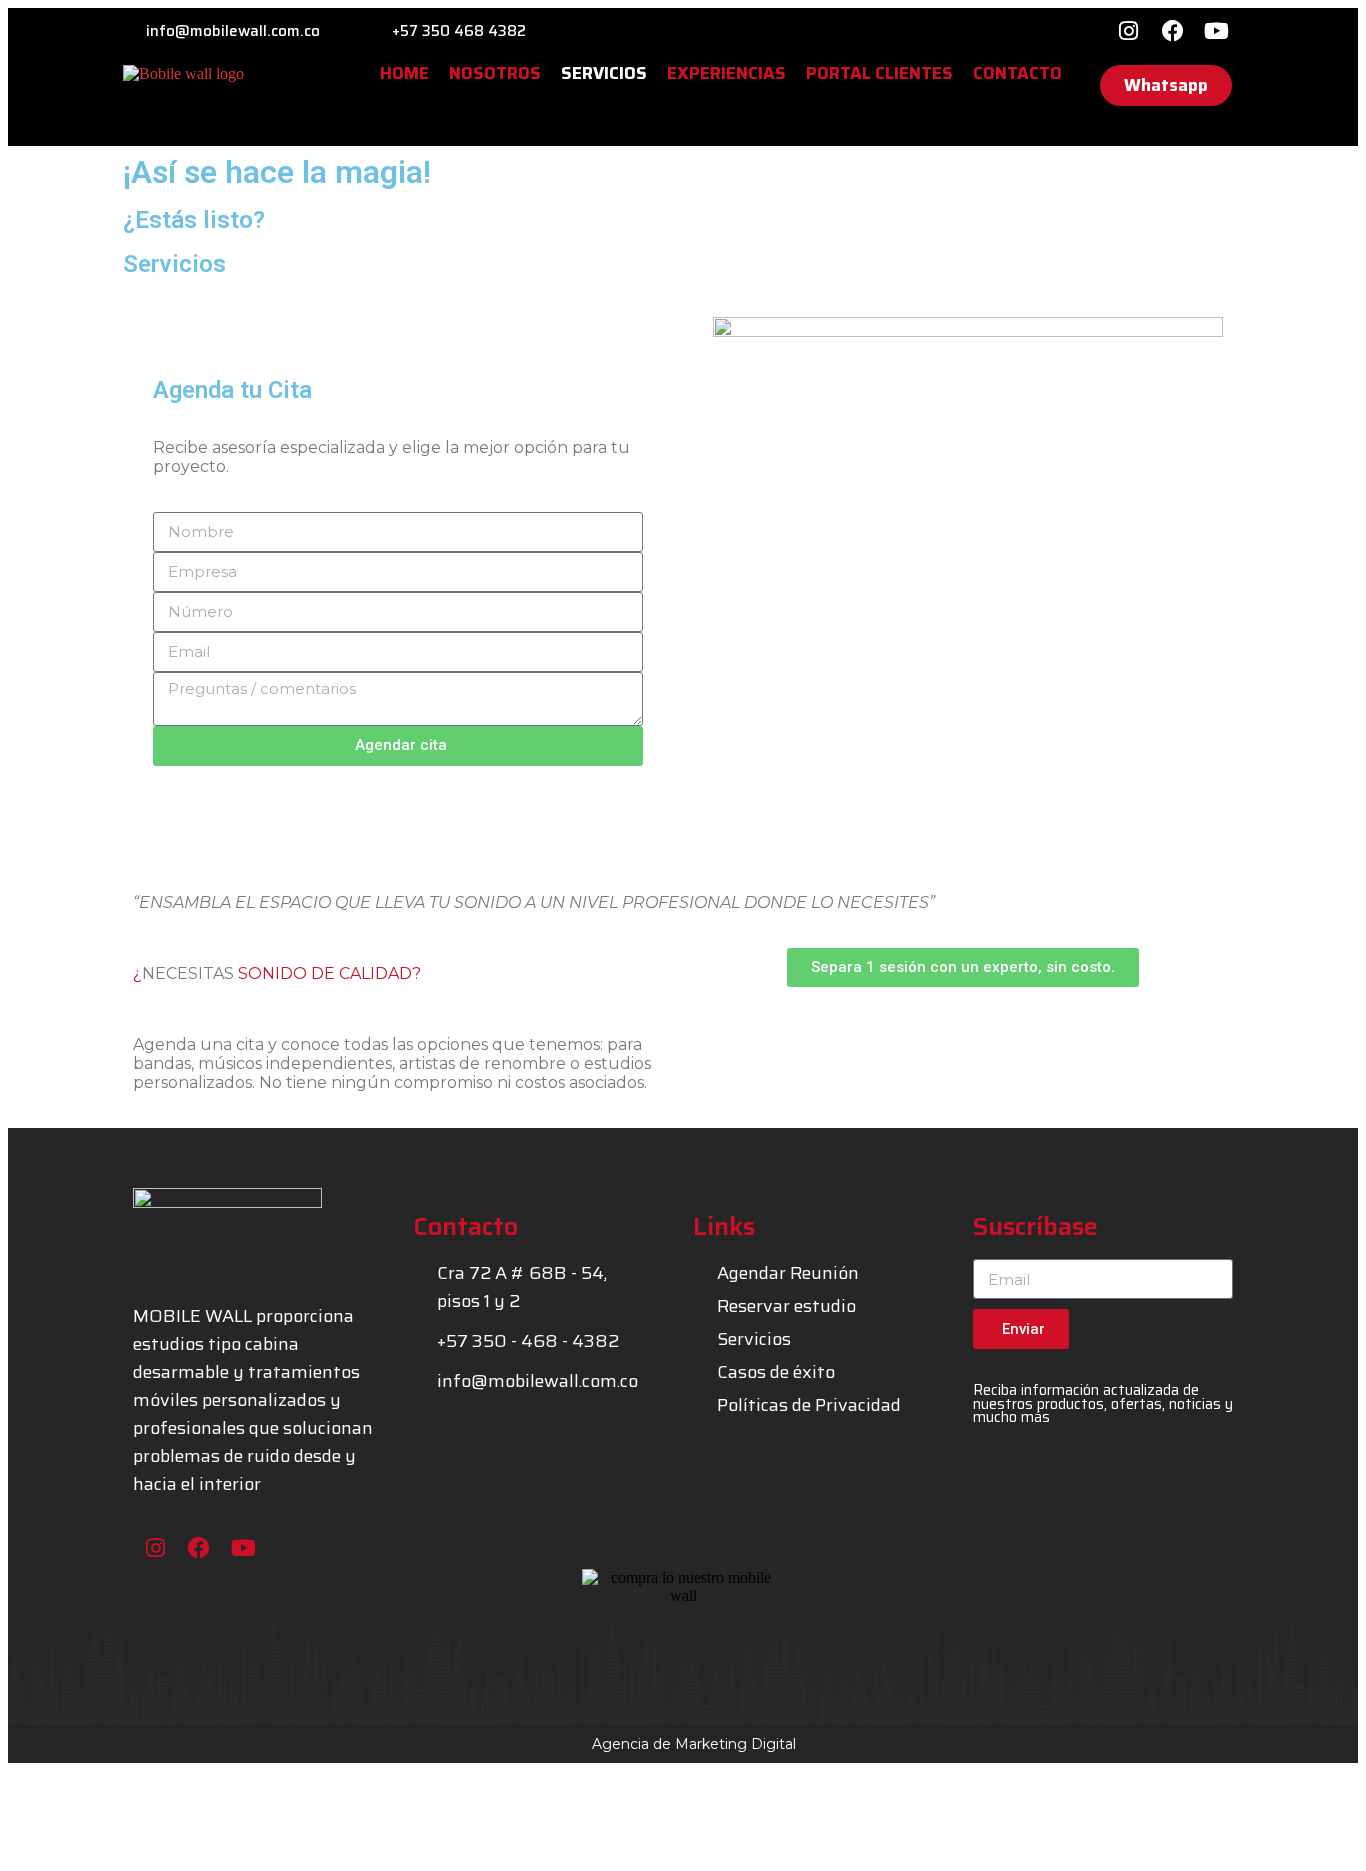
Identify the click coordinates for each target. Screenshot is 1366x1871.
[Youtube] (1217, 31)
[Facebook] (1173, 31)
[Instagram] (1129, 31)
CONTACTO (1017, 73)
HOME (404, 73)
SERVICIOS (604, 73)
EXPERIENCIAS (726, 73)
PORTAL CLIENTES (879, 73)
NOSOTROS (495, 73)
